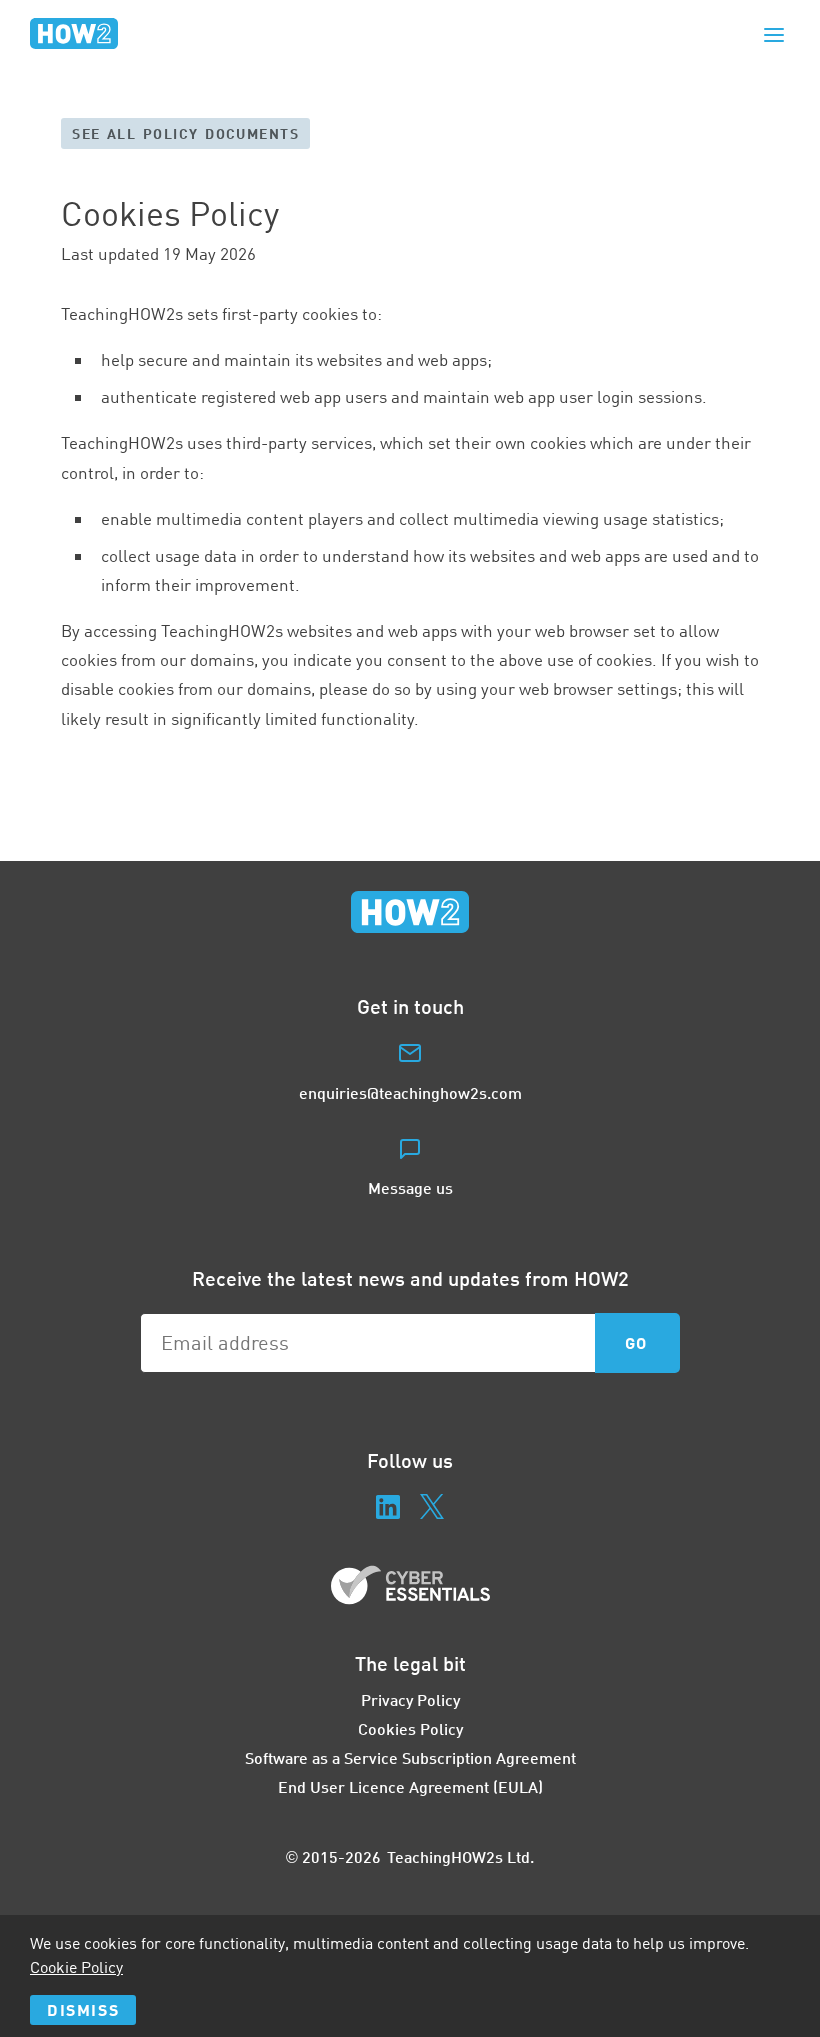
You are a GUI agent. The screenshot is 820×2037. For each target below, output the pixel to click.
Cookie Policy (76, 1967)
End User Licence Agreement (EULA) (410, 1786)
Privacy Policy (410, 1699)
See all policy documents (185, 133)
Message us (410, 1187)
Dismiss (83, 2009)
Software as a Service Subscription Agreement (410, 1757)
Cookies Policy (410, 1728)
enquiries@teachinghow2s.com (410, 1092)
